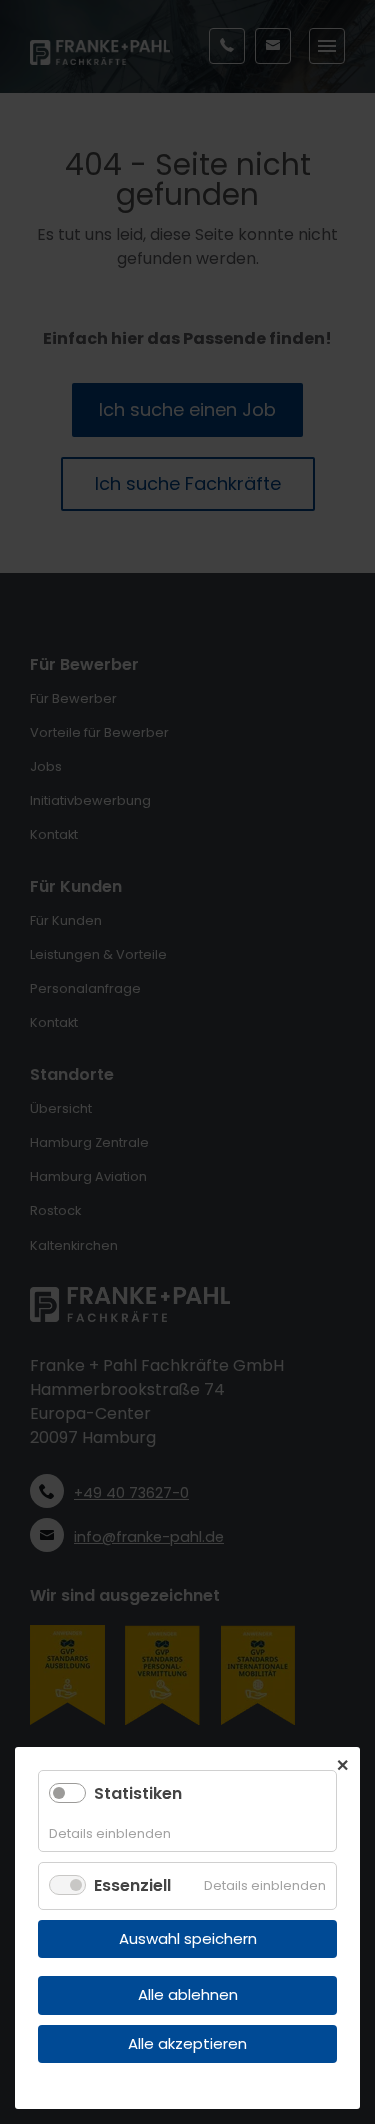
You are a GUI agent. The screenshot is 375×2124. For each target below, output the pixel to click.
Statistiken (138, 1793)
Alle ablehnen (188, 1994)
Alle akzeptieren (187, 2043)
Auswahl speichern (188, 1938)
